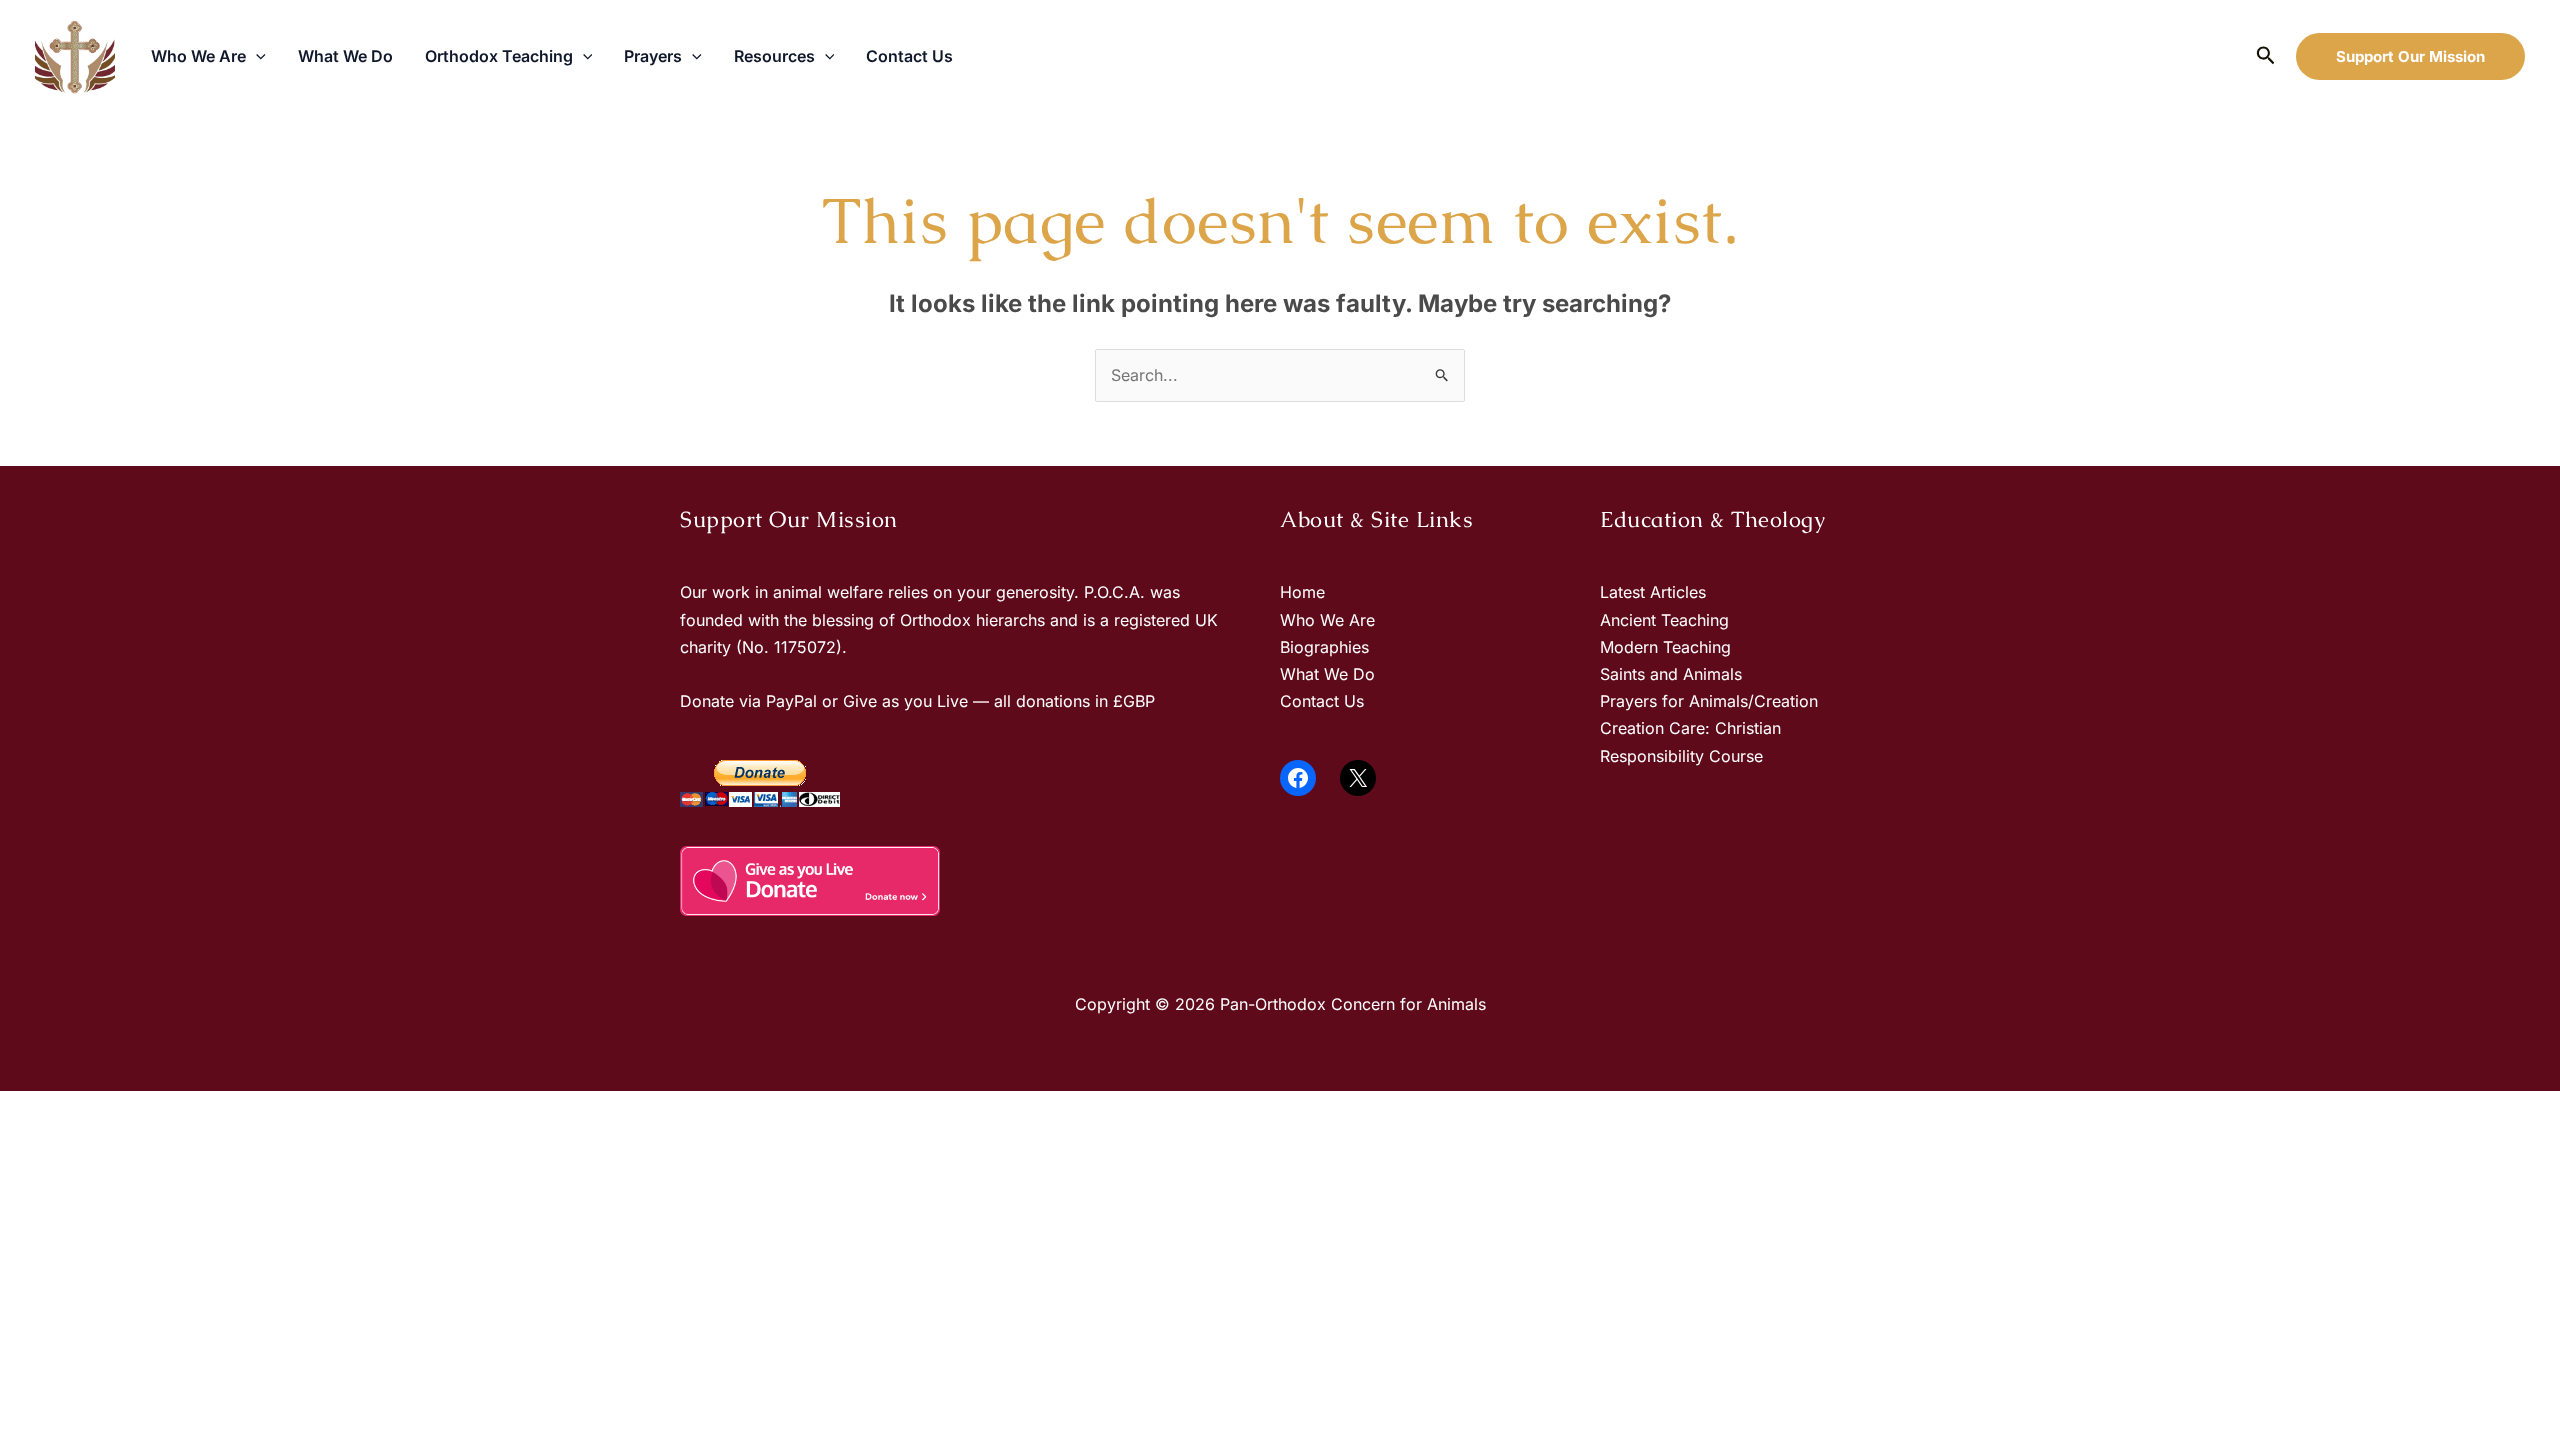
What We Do (345, 56)
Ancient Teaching (1664, 620)
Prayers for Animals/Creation (1709, 701)
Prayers (653, 56)
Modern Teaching (1665, 647)
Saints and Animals (1671, 674)
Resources (774, 56)
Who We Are (198, 56)
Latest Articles (1653, 592)
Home (1302, 592)
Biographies (1324, 647)
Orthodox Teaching (499, 56)
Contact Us (909, 56)
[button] (256, 56)
